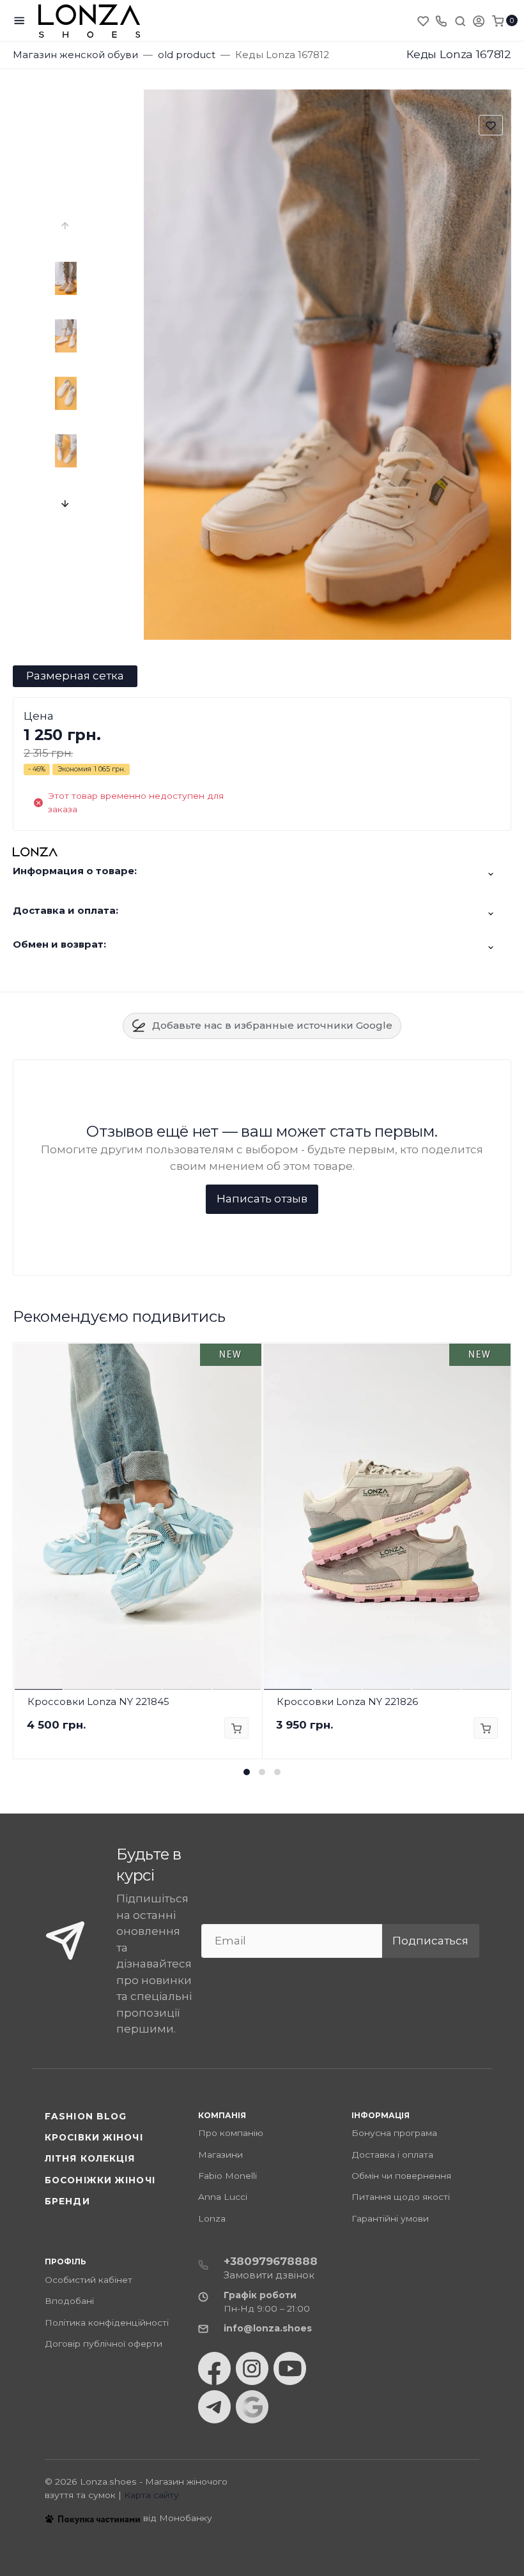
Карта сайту (151, 2495)
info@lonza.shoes (268, 2328)
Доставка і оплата (392, 2155)
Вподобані (69, 2301)
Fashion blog (86, 2116)
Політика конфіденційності (107, 2322)
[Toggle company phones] (441, 20)
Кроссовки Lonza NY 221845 (98, 1701)
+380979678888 (271, 2261)
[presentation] (66, 225)
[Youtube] (290, 2368)
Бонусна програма (394, 2133)
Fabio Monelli (227, 2176)
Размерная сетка (75, 676)
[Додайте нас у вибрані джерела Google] (252, 2407)
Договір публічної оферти (104, 2344)
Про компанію (231, 2133)
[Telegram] (214, 2407)
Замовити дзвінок (269, 2275)
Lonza (212, 2218)
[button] (247, 1772)
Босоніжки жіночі (100, 2180)
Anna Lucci (223, 2197)
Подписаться (430, 1941)
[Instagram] (252, 2368)
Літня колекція (90, 2158)
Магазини (220, 2155)
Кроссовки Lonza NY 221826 (347, 1701)
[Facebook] (214, 2368)
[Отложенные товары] (424, 20)
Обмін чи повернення (401, 2176)
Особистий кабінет (89, 2280)
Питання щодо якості (401, 2197)
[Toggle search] (460, 20)
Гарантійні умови (390, 2218)
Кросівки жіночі (94, 2137)
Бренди (67, 2201)
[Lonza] (89, 21)
